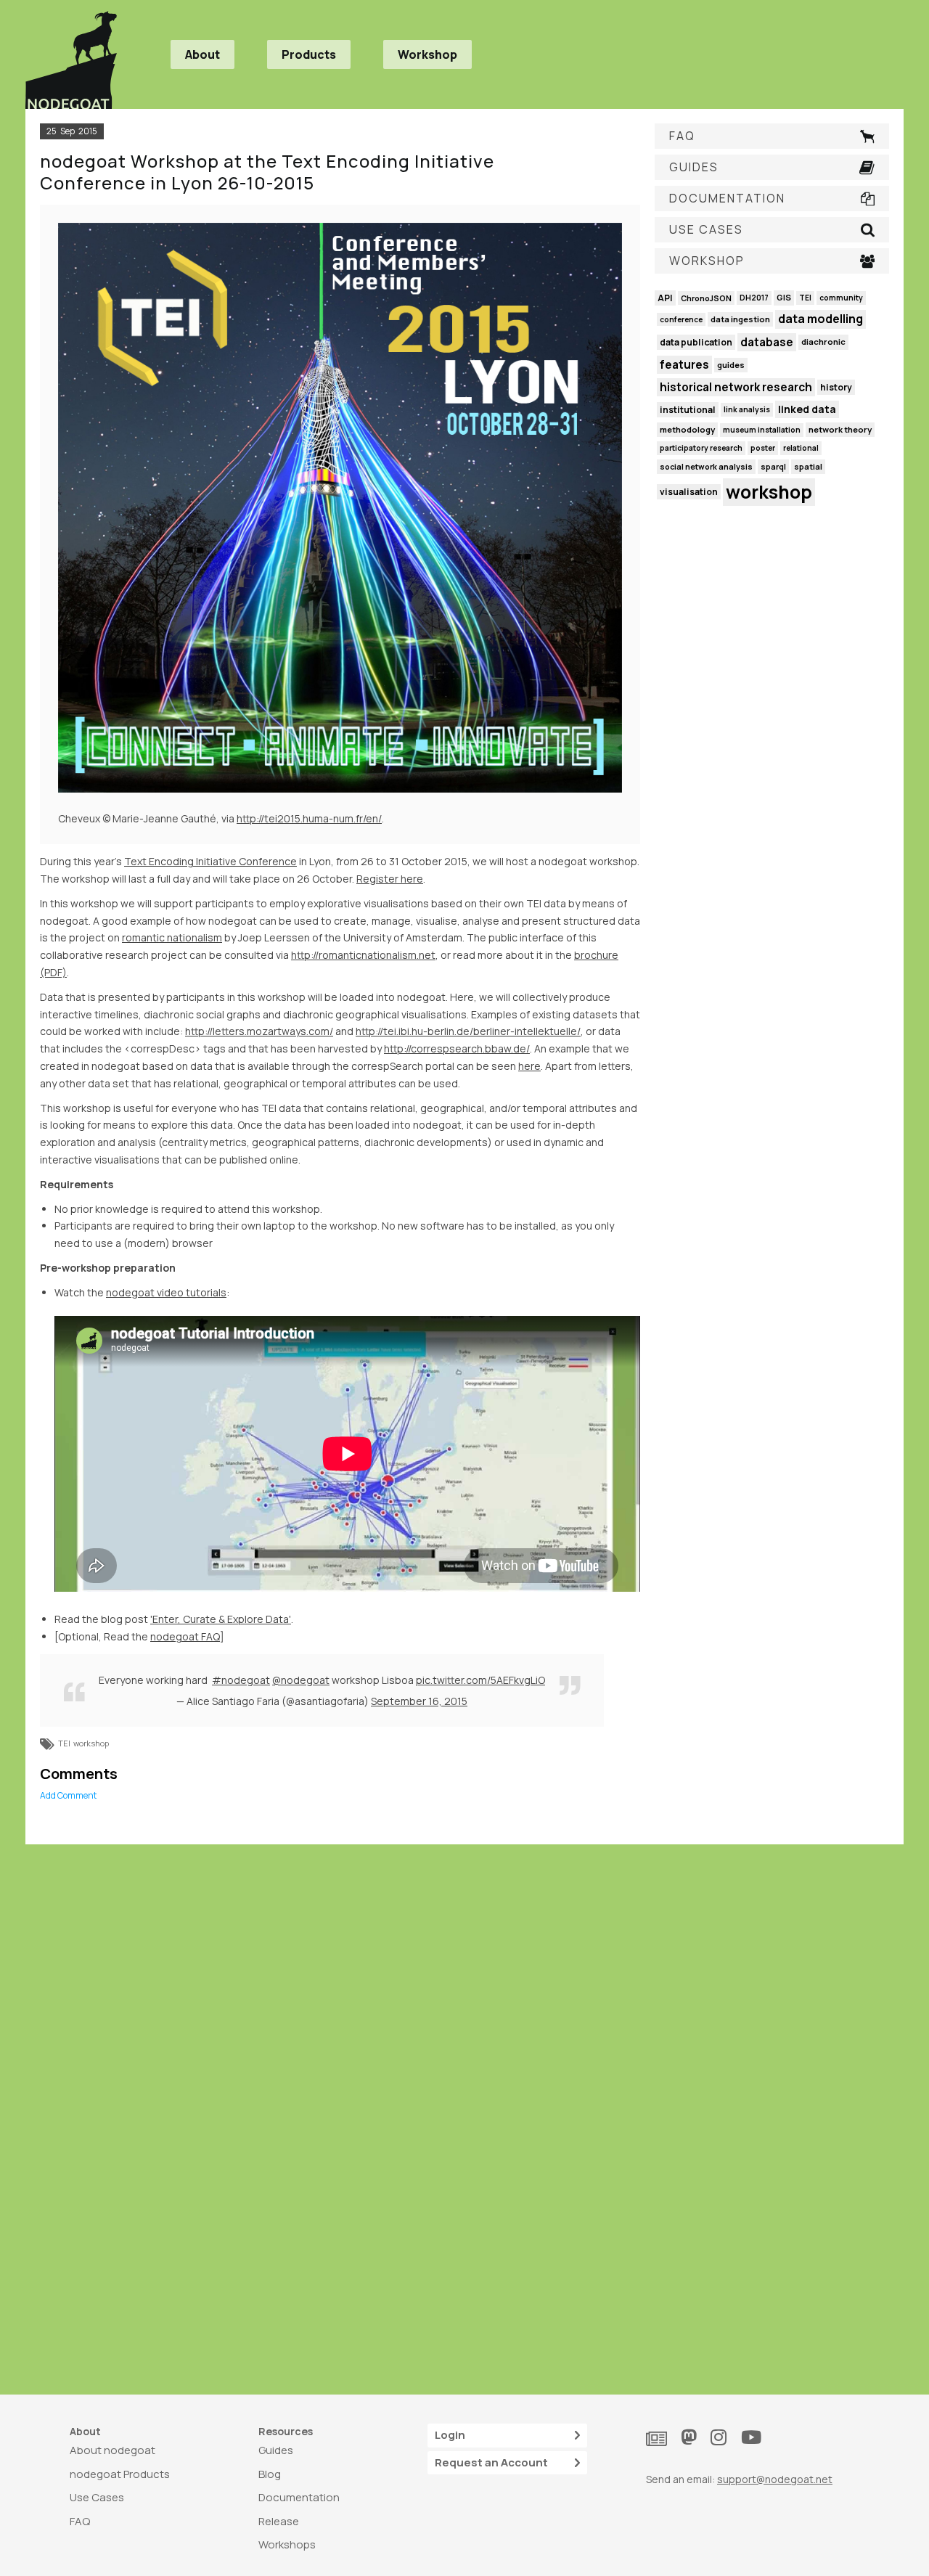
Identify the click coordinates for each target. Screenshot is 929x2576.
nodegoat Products (120, 2474)
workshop (91, 1743)
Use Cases (97, 2497)
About (202, 54)
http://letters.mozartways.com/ (259, 1031)
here (529, 1066)
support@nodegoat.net (775, 2479)
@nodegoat (301, 1680)
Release (279, 2521)
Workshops (287, 2544)
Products (309, 54)
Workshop (427, 54)
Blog (270, 2474)
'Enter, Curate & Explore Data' (221, 1619)
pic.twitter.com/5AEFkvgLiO (480, 1680)
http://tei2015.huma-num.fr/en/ (309, 818)
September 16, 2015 (419, 1701)
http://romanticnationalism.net (363, 955)
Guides (276, 2450)
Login (450, 2435)
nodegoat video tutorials (166, 1292)
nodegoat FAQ (185, 1636)
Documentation (299, 2497)
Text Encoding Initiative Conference (210, 861)
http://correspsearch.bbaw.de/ (457, 1048)
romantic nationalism (172, 937)
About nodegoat (112, 2450)
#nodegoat (241, 1680)
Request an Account (491, 2462)
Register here (390, 879)
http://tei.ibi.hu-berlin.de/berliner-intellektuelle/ (468, 1031)
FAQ (80, 2521)
